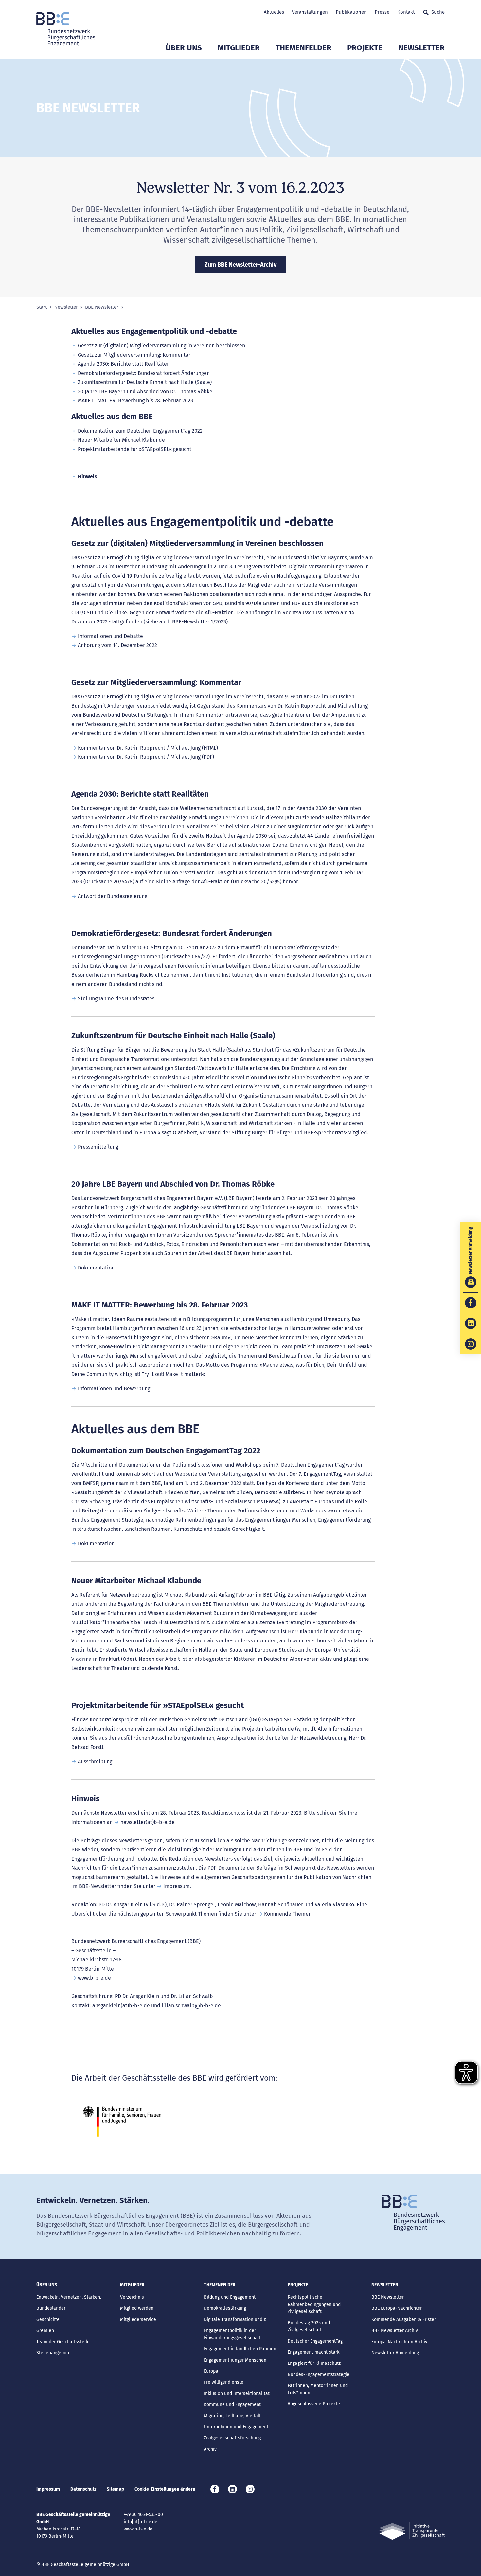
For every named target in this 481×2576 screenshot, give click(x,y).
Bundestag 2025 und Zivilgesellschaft (309, 2326)
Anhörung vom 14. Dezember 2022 (117, 645)
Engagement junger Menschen (235, 2360)
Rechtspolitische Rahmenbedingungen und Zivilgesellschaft (314, 2304)
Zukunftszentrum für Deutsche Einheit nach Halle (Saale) (145, 382)
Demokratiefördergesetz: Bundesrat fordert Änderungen (144, 373)
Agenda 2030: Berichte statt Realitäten (124, 364)
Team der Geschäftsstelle (63, 2342)
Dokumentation (96, 1268)
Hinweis (88, 477)
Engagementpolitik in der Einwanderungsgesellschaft (232, 2334)
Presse (382, 12)
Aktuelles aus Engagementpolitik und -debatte (154, 331)
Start (42, 307)
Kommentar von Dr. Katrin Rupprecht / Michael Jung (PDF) (146, 757)
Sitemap (115, 2489)
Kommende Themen (288, 1914)
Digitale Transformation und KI (236, 2319)
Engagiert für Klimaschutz (314, 2363)
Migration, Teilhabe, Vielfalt (232, 2416)
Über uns (184, 48)
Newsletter (421, 48)
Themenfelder (303, 48)
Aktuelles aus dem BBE (112, 417)
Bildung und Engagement (230, 2297)
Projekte (365, 48)
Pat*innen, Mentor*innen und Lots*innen (318, 2389)
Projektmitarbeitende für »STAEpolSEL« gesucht (135, 449)
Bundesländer (51, 2308)
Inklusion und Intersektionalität (237, 2393)
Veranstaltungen (310, 12)
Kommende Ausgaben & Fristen (404, 2319)
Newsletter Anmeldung (395, 2353)
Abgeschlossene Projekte (314, 2404)
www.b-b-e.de (94, 1978)
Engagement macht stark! (314, 2352)
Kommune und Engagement (232, 2405)
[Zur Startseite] (66, 29)
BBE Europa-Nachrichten (397, 2308)
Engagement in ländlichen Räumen (240, 2349)
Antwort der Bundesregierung (113, 896)
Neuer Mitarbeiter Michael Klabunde (121, 440)
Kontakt (406, 12)
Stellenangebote (53, 2353)
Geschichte (48, 2319)
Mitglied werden (137, 2308)
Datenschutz (83, 2489)
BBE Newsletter (102, 307)
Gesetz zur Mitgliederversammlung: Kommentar (134, 355)
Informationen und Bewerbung (114, 1389)
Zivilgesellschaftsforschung (232, 2438)
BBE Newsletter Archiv (395, 2331)
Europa (211, 2371)
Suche (438, 12)
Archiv (210, 2449)
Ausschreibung (95, 1761)
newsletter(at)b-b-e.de (148, 1822)
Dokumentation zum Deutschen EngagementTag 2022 (140, 431)
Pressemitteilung (98, 1147)
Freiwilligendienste (224, 2382)
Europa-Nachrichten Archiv (399, 2342)
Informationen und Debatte (110, 636)
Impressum (177, 1886)
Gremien (45, 2331)
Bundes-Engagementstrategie (319, 2374)
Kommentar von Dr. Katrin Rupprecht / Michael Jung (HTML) (148, 748)
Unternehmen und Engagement (236, 2427)
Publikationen (351, 12)
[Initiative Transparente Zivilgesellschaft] (412, 2531)
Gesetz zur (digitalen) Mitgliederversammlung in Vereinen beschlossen (161, 346)
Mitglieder (239, 48)
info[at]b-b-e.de (141, 2522)
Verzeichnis (132, 2297)
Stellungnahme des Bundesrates (116, 999)
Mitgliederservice (138, 2319)
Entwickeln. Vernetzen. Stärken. (69, 2297)
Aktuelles (274, 12)
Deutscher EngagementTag (315, 2341)
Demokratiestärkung (225, 2308)
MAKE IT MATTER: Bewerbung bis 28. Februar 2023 (135, 401)
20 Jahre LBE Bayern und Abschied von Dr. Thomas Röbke (145, 391)
